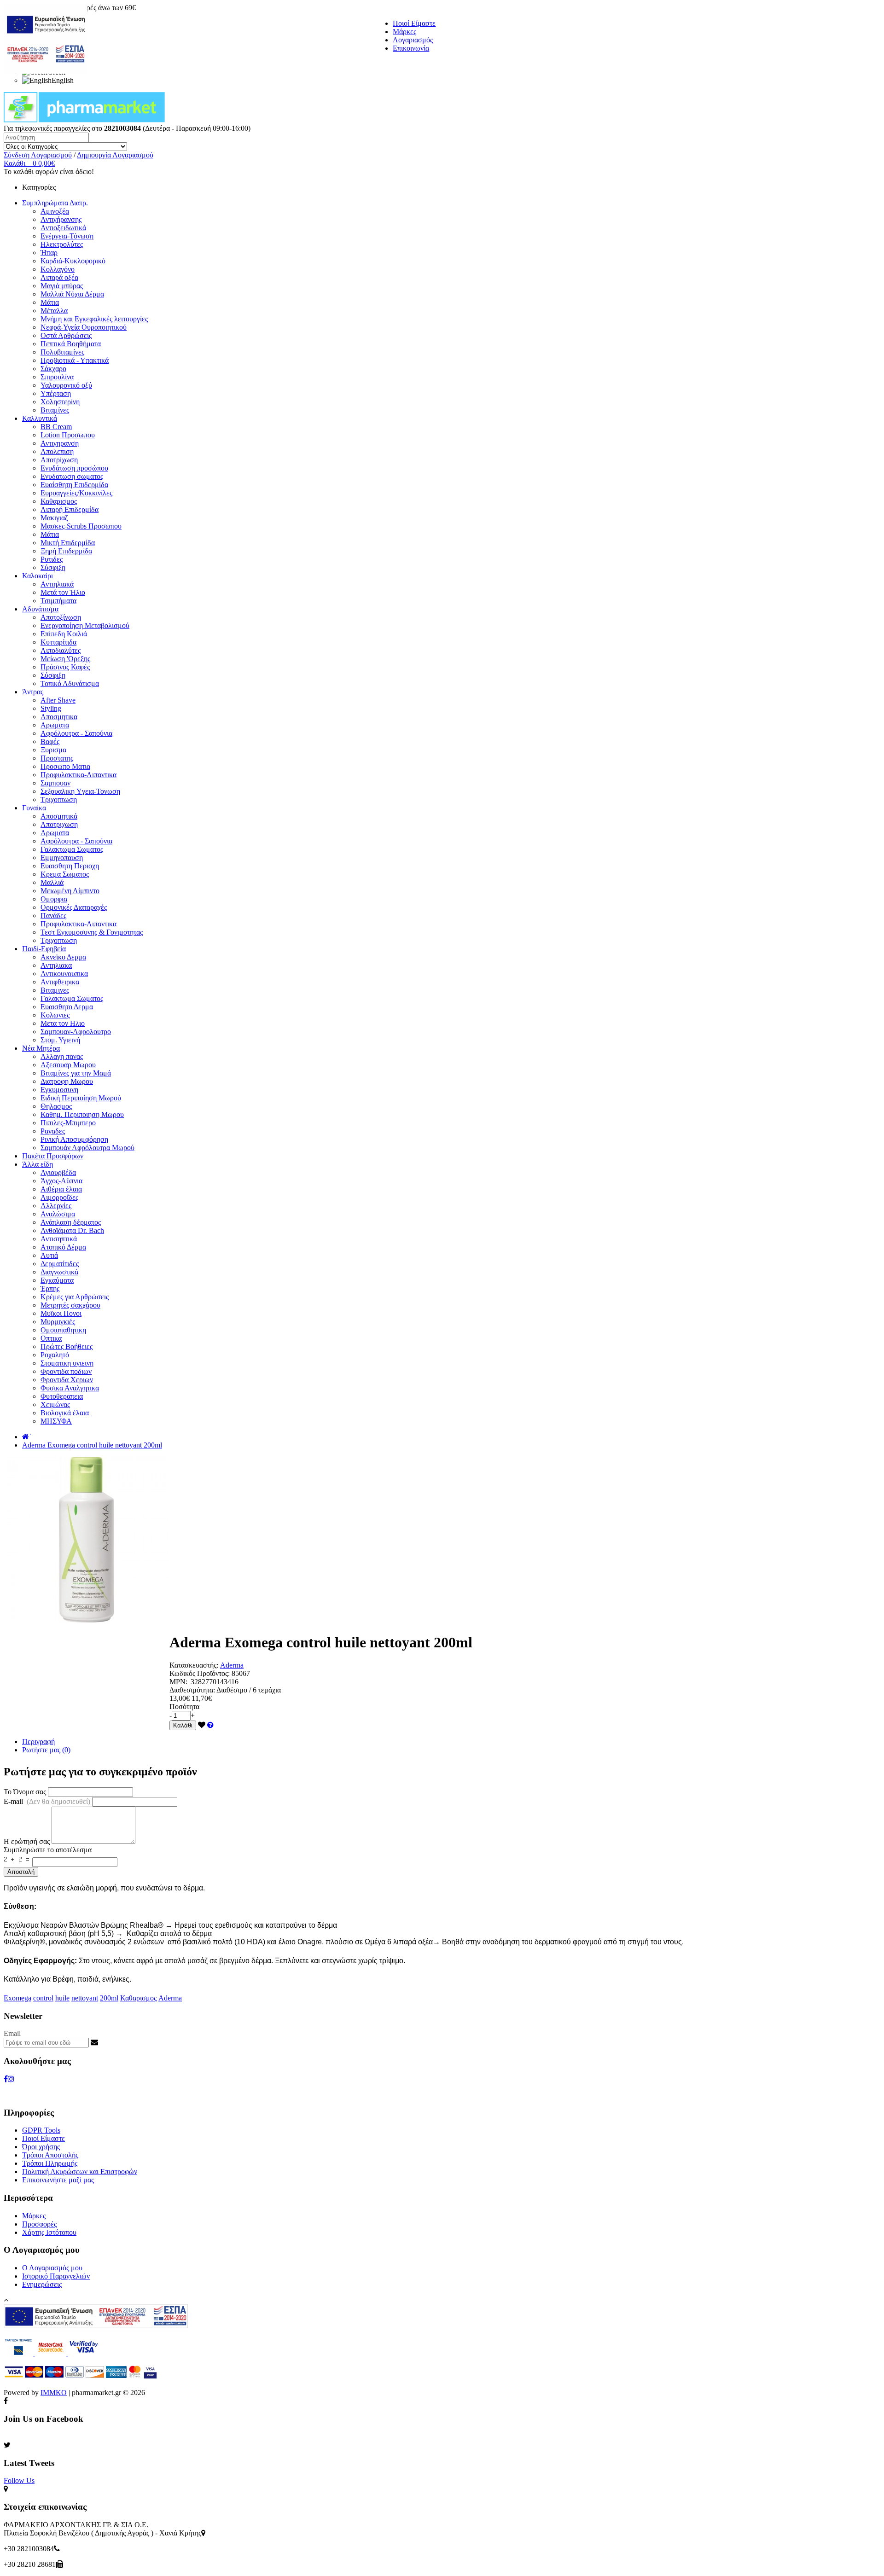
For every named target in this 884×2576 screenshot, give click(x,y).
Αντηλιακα (56, 965)
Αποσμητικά (59, 816)
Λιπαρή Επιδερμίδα (70, 509)
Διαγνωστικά (59, 1272)
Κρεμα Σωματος (65, 874)
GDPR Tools (41, 2130)
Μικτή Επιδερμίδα (68, 543)
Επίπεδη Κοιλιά (64, 634)
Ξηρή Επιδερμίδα (66, 551)
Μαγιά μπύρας (62, 286)
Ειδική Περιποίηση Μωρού (81, 1098)
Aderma (232, 1665)
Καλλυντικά (40, 418)
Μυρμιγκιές (58, 1322)
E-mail (47, 1801)
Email (12, 2033)
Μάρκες (404, 32)
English (63, 80)
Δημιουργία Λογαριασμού (115, 155)
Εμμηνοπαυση (62, 858)
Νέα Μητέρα (41, 1048)
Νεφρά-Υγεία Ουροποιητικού (84, 327)
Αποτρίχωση (59, 460)
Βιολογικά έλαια (65, 1413)
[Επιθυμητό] (202, 1725)
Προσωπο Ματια (65, 766)
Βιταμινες (55, 990)
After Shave (58, 700)
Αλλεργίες (56, 1206)
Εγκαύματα (57, 1280)
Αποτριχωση (59, 824)
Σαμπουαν (55, 783)
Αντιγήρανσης (61, 219)
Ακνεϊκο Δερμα (63, 957)
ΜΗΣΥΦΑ (56, 1421)
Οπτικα (51, 1338)
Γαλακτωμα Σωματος (72, 849)
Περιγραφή (38, 1742)
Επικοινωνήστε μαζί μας (58, 2180)
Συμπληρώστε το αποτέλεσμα (48, 1850)
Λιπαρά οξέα (59, 277)
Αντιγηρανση (60, 443)
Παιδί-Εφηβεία (44, 949)
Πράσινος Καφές (65, 667)
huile (62, 1998)
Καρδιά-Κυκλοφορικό (73, 261)
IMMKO (54, 2393)
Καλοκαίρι (38, 576)
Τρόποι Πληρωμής (50, 2163)
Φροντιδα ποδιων (66, 1371)
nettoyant (85, 1998)
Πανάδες (53, 916)
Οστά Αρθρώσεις (66, 335)
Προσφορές (39, 2224)
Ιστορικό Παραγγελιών (56, 2276)
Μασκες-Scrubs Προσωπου (81, 526)
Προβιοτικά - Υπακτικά (75, 360)
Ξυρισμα (53, 750)
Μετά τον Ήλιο (63, 592)
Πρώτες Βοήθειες (67, 1346)
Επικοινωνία (411, 48)
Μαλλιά (52, 882)
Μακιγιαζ (54, 518)
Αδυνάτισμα (40, 609)
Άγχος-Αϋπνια (61, 1181)
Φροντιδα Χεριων (67, 1380)
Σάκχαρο (53, 369)
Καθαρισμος (59, 501)
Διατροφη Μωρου (67, 1081)
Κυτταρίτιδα (58, 642)
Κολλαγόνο (58, 269)
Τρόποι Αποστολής (50, 2155)
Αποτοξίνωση (61, 617)
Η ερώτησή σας (27, 1841)
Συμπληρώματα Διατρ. (55, 203)
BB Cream (56, 427)
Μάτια (50, 302)
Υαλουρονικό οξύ (66, 385)
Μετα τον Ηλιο (63, 1023)
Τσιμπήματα (58, 601)
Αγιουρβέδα (58, 1172)
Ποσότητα (184, 1707)
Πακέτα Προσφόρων (53, 1156)
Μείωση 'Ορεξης (65, 659)
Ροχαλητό (55, 1355)
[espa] (46, 71)
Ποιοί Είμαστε (414, 23)
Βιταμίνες (55, 410)
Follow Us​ (19, 2480)
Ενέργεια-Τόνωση (67, 236)
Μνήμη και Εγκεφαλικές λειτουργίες (94, 319)
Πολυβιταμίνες (62, 352)
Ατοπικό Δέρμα (63, 1247)
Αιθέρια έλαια (61, 1189)
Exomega (17, 1998)
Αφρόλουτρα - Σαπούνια (76, 733)
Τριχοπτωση (59, 800)
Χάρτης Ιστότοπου (49, 2232)
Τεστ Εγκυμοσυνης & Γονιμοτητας (92, 932)
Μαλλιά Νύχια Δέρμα (72, 294)
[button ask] (210, 1725)
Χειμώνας (55, 1404)
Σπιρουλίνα (57, 377)
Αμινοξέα (55, 211)
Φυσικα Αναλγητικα (70, 1388)
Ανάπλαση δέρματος (71, 1222)
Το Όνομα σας (25, 1792)
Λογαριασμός (413, 40)
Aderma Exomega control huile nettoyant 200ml (92, 1445)
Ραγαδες (53, 1131)
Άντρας (33, 692)
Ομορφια (54, 899)
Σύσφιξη (53, 567)
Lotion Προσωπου (68, 435)
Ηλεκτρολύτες (62, 244)
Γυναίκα (34, 808)
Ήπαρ (49, 253)
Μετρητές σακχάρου (70, 1305)
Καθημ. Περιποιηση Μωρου (82, 1114)
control (43, 1998)
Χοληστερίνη (60, 402)
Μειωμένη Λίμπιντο (70, 891)
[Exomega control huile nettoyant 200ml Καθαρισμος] (87, 1620)
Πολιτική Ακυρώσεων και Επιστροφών (80, 2172)
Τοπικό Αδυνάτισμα (70, 683)
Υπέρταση (56, 393)
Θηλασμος (56, 1106)
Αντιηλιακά (57, 584)
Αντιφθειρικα (60, 982)
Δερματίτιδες (60, 1264)
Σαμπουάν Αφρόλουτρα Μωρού (87, 1148)
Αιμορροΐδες (59, 1197)
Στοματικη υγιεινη (67, 1363)
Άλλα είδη (38, 1164)
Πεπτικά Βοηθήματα (71, 344)
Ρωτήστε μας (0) (46, 1750)
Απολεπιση (57, 451)
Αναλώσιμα (58, 1214)
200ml (109, 1998)
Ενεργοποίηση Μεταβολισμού (85, 625)
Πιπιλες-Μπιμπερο (68, 1123)
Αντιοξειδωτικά (63, 228)
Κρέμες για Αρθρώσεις (75, 1297)
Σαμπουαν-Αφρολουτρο (76, 1032)
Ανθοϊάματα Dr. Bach (72, 1230)
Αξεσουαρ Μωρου (68, 1065)
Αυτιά (49, 1255)
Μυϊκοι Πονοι (61, 1313)
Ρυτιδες (52, 559)
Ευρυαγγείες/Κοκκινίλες (76, 493)
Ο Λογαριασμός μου (52, 2268)
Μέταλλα (54, 311)
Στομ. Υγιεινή (60, 1040)
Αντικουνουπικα (64, 974)
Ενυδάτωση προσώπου (74, 468)
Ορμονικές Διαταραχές (74, 907)
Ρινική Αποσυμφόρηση (74, 1139)
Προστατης (57, 758)
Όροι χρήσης (41, 2147)
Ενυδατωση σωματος (72, 476)
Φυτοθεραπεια (62, 1396)
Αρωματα (55, 725)
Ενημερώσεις (42, 2284)
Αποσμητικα (59, 717)
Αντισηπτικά (59, 1239)
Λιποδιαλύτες (61, 650)
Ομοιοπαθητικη (63, 1330)
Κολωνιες (55, 1015)
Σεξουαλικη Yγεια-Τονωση (80, 791)
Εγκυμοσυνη (59, 1090)
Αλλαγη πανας (62, 1056)
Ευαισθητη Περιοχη (70, 866)
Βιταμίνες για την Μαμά (76, 1073)
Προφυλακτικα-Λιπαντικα (79, 775)
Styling (51, 708)
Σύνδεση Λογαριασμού (38, 155)
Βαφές (50, 741)
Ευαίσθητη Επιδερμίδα (74, 485)
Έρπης (50, 1288)
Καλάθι (183, 1725)
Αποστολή (21, 1872)
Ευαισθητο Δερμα (67, 1007)
